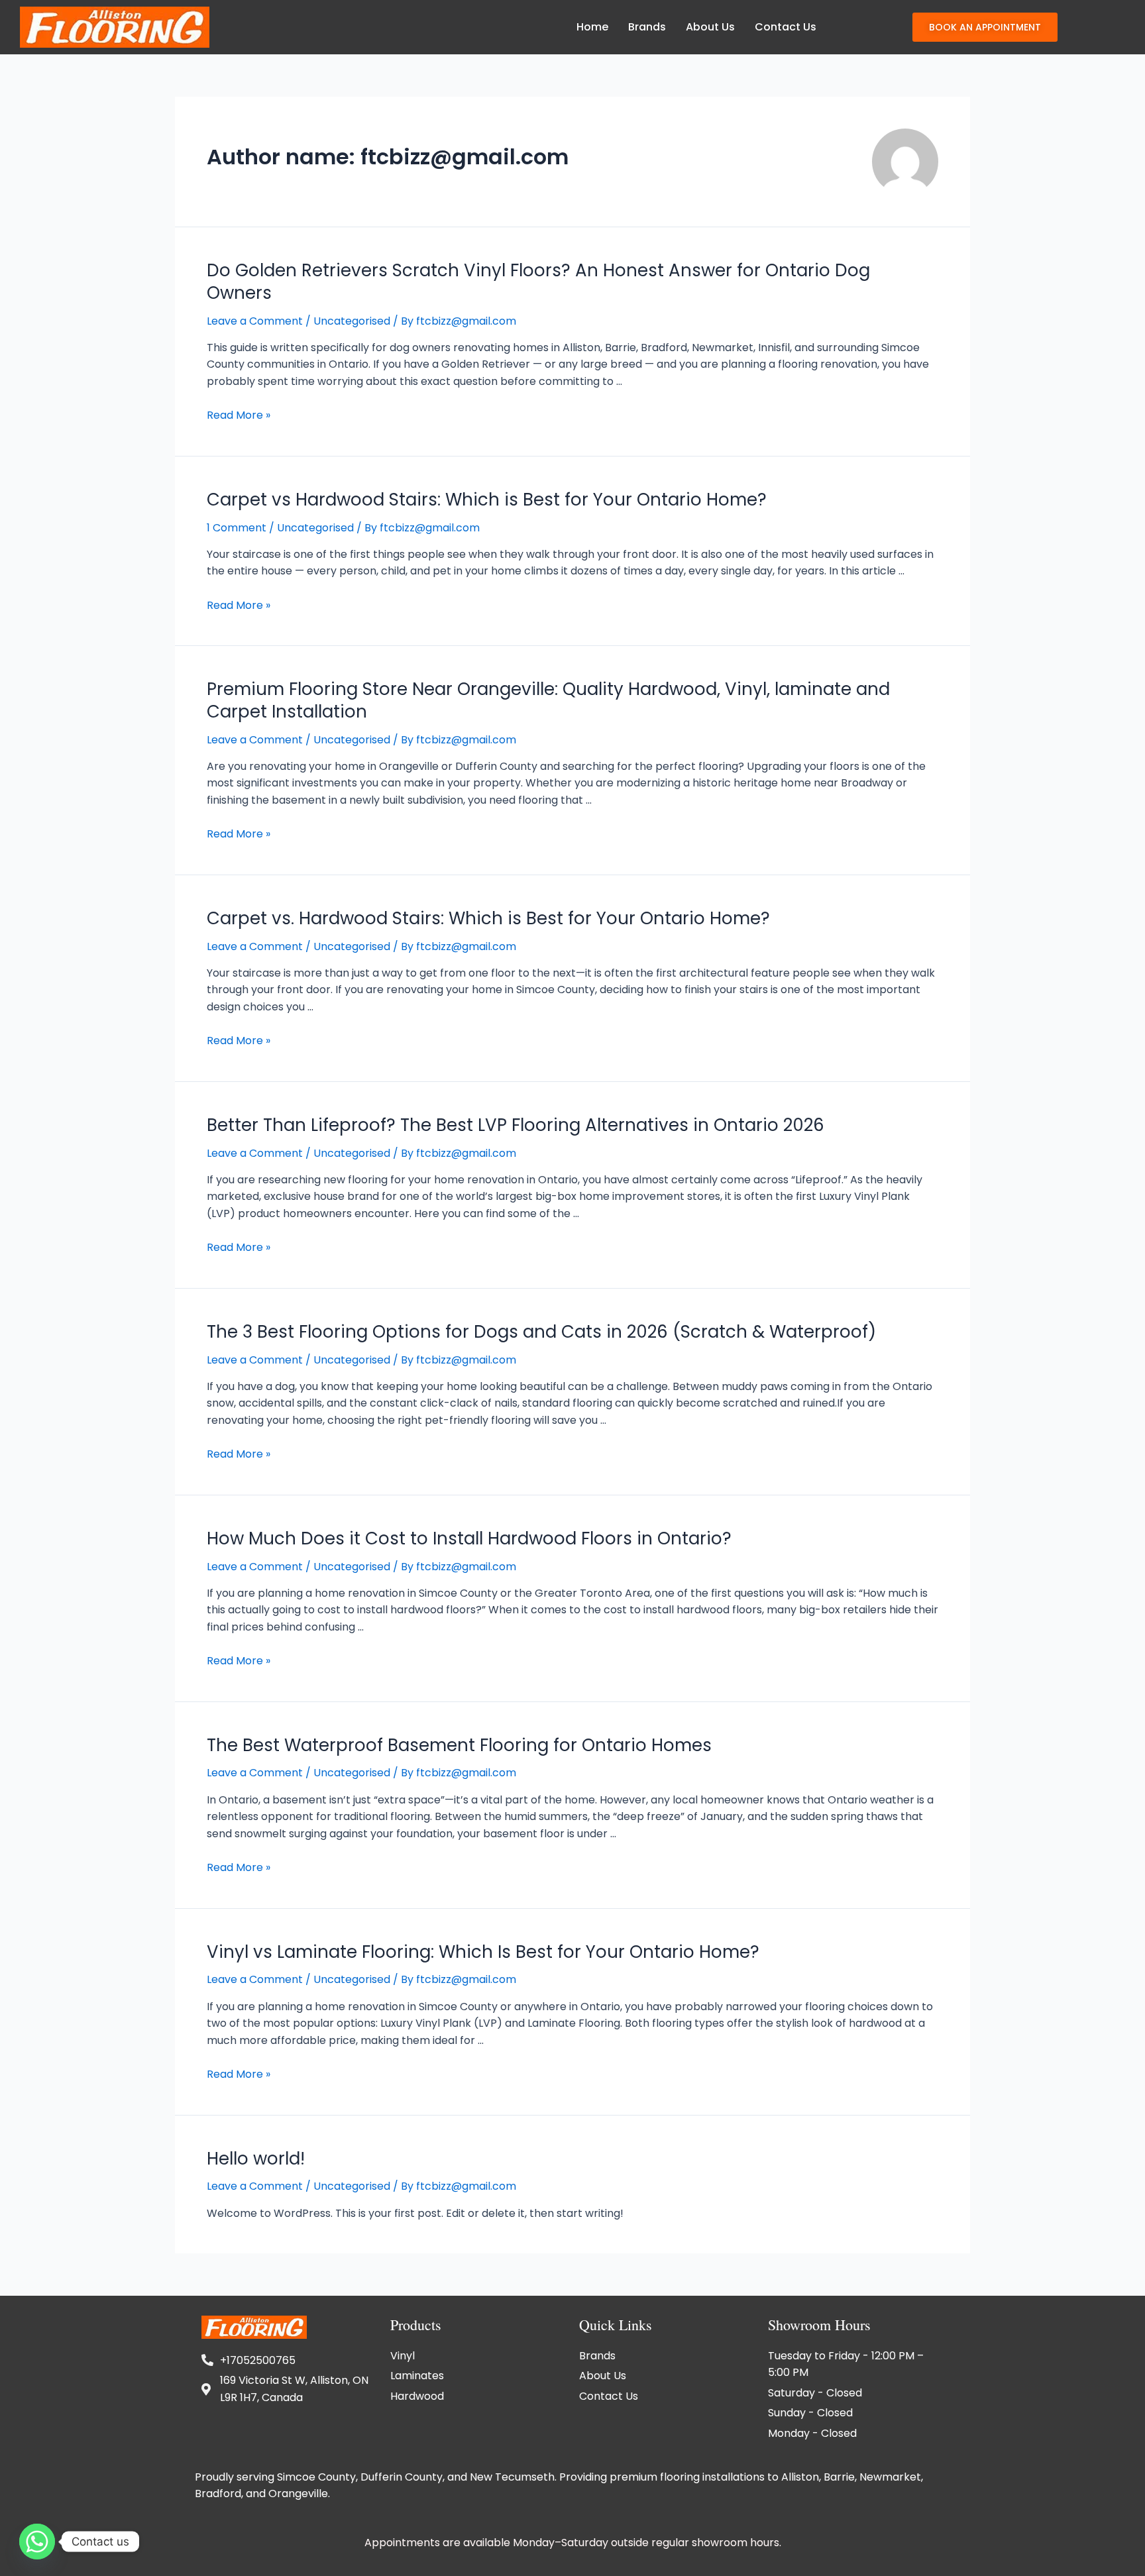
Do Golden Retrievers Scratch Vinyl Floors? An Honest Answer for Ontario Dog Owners (538, 282)
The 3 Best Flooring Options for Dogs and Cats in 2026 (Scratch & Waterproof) (541, 1332)
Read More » (239, 415)
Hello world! (256, 2159)
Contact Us (786, 27)
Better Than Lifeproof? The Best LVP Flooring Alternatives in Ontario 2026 (516, 1125)
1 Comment (237, 528)
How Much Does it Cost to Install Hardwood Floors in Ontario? (469, 1538)
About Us (710, 27)
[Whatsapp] (37, 2542)
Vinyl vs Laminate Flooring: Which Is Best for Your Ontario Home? (483, 1952)
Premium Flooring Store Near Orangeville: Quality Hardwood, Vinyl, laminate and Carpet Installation (548, 700)
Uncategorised (352, 321)
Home (592, 27)
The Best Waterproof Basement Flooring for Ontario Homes (459, 1745)
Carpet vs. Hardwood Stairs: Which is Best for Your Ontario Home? (488, 918)
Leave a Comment (255, 321)
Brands (647, 27)
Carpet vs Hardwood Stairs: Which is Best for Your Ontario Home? (487, 500)
